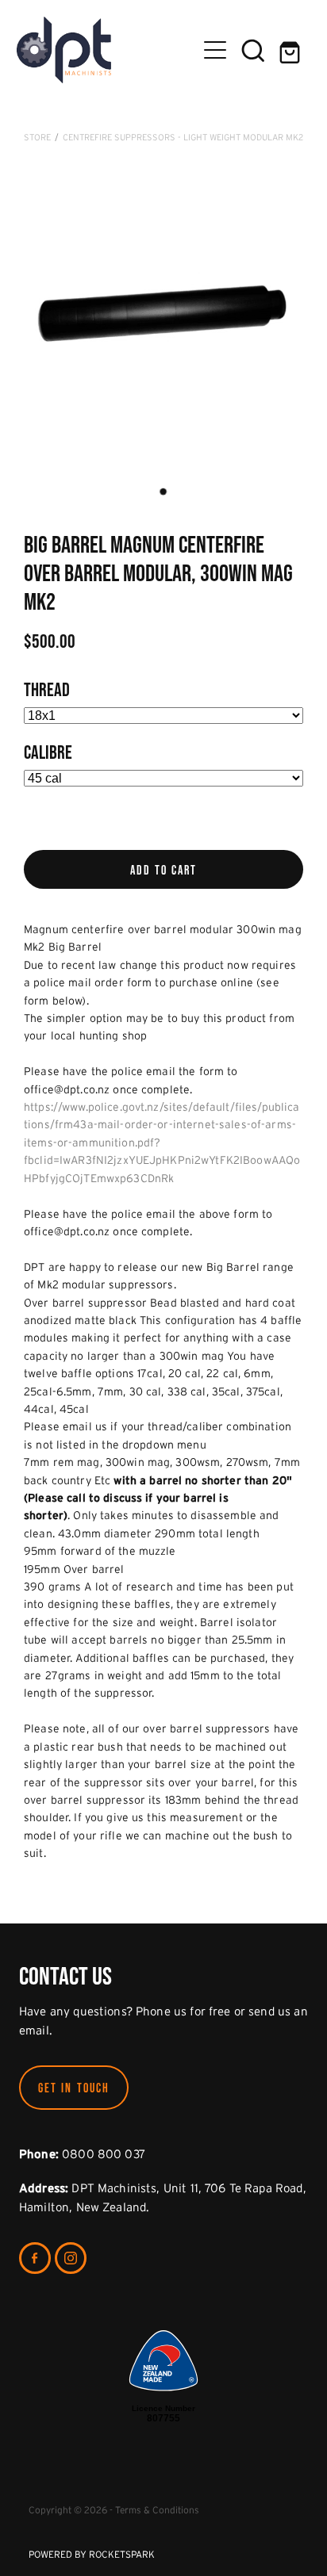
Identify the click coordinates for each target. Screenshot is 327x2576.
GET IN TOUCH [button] (74, 2088)
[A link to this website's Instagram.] (71, 2258)
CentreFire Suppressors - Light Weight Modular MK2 (183, 137)
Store (37, 137)
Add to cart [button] (164, 870)
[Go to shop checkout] (291, 50)
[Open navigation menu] (215, 50)
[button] (253, 50)
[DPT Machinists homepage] (107, 50)
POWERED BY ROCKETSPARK (92, 2554)
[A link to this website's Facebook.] (35, 2258)
